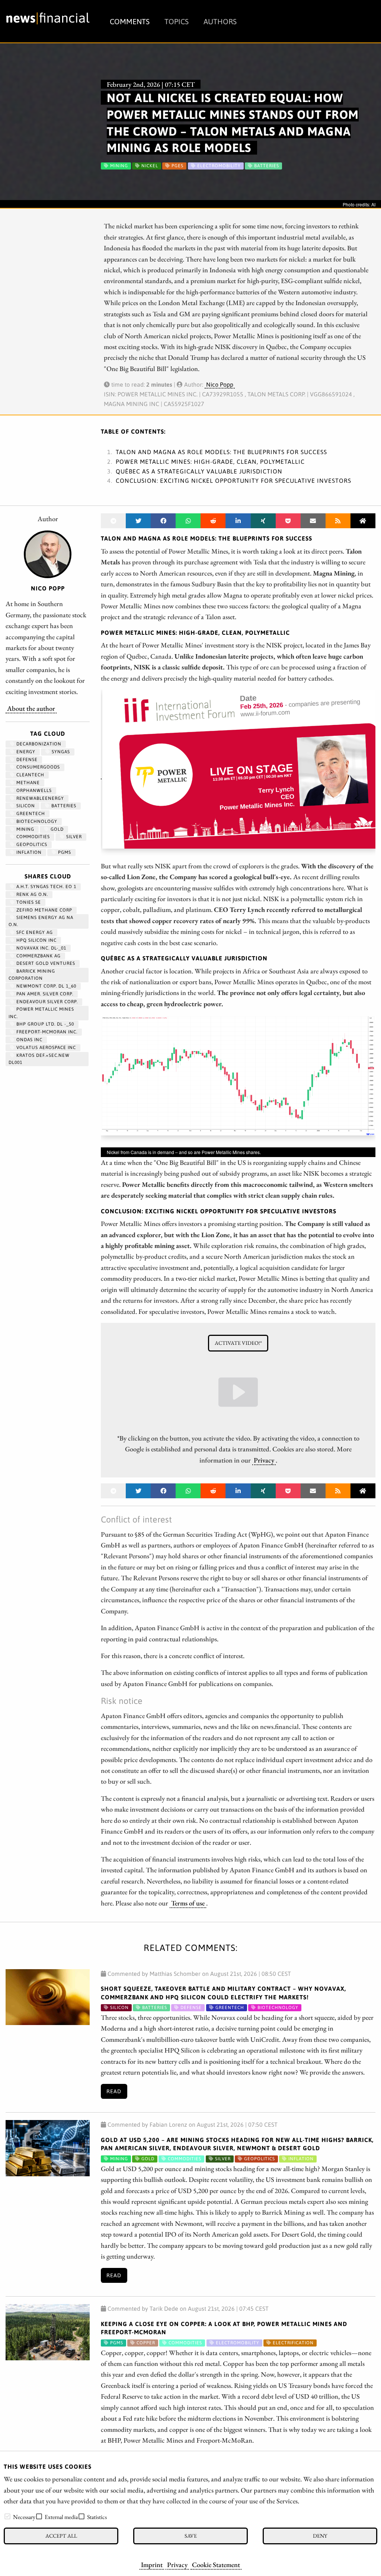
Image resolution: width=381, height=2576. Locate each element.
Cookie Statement (216, 2564)
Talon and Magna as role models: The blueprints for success (221, 452)
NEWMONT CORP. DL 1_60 (46, 986)
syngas (60, 752)
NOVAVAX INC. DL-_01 (41, 948)
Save (191, 2536)
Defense (26, 760)
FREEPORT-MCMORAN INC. (46, 1032)
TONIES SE (28, 902)
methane (27, 783)
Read (114, 2091)
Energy (25, 752)
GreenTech (30, 814)
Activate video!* (238, 1343)
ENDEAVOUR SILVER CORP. (46, 1002)
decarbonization (38, 744)
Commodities (32, 837)
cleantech (30, 775)
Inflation (28, 852)
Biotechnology (36, 821)
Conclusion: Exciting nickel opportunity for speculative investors (233, 481)
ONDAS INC (29, 1040)
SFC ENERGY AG (34, 932)
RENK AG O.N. (31, 894)
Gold (56, 829)
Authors (220, 21)
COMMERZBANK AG (38, 956)
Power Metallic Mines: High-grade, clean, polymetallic (210, 462)
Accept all (61, 2536)
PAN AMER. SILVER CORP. (44, 994)
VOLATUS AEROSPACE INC (45, 1048)
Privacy (177, 2564)
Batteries (63, 806)
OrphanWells (33, 790)
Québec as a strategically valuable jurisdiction (199, 471)
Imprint (152, 2564)
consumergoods (37, 767)
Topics (177, 21)
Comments (130, 21)
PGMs (64, 852)
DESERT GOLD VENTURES (45, 963)
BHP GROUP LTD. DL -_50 (44, 1024)
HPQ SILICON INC (36, 940)
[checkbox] (7, 2516)
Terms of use (188, 1903)
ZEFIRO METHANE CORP (44, 910)
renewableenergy (39, 798)
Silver (73, 837)
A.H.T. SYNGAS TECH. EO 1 (46, 887)
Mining (25, 829)
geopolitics (31, 845)
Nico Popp (220, 384)
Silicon (25, 806)
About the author (31, 708)
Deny (320, 2536)
